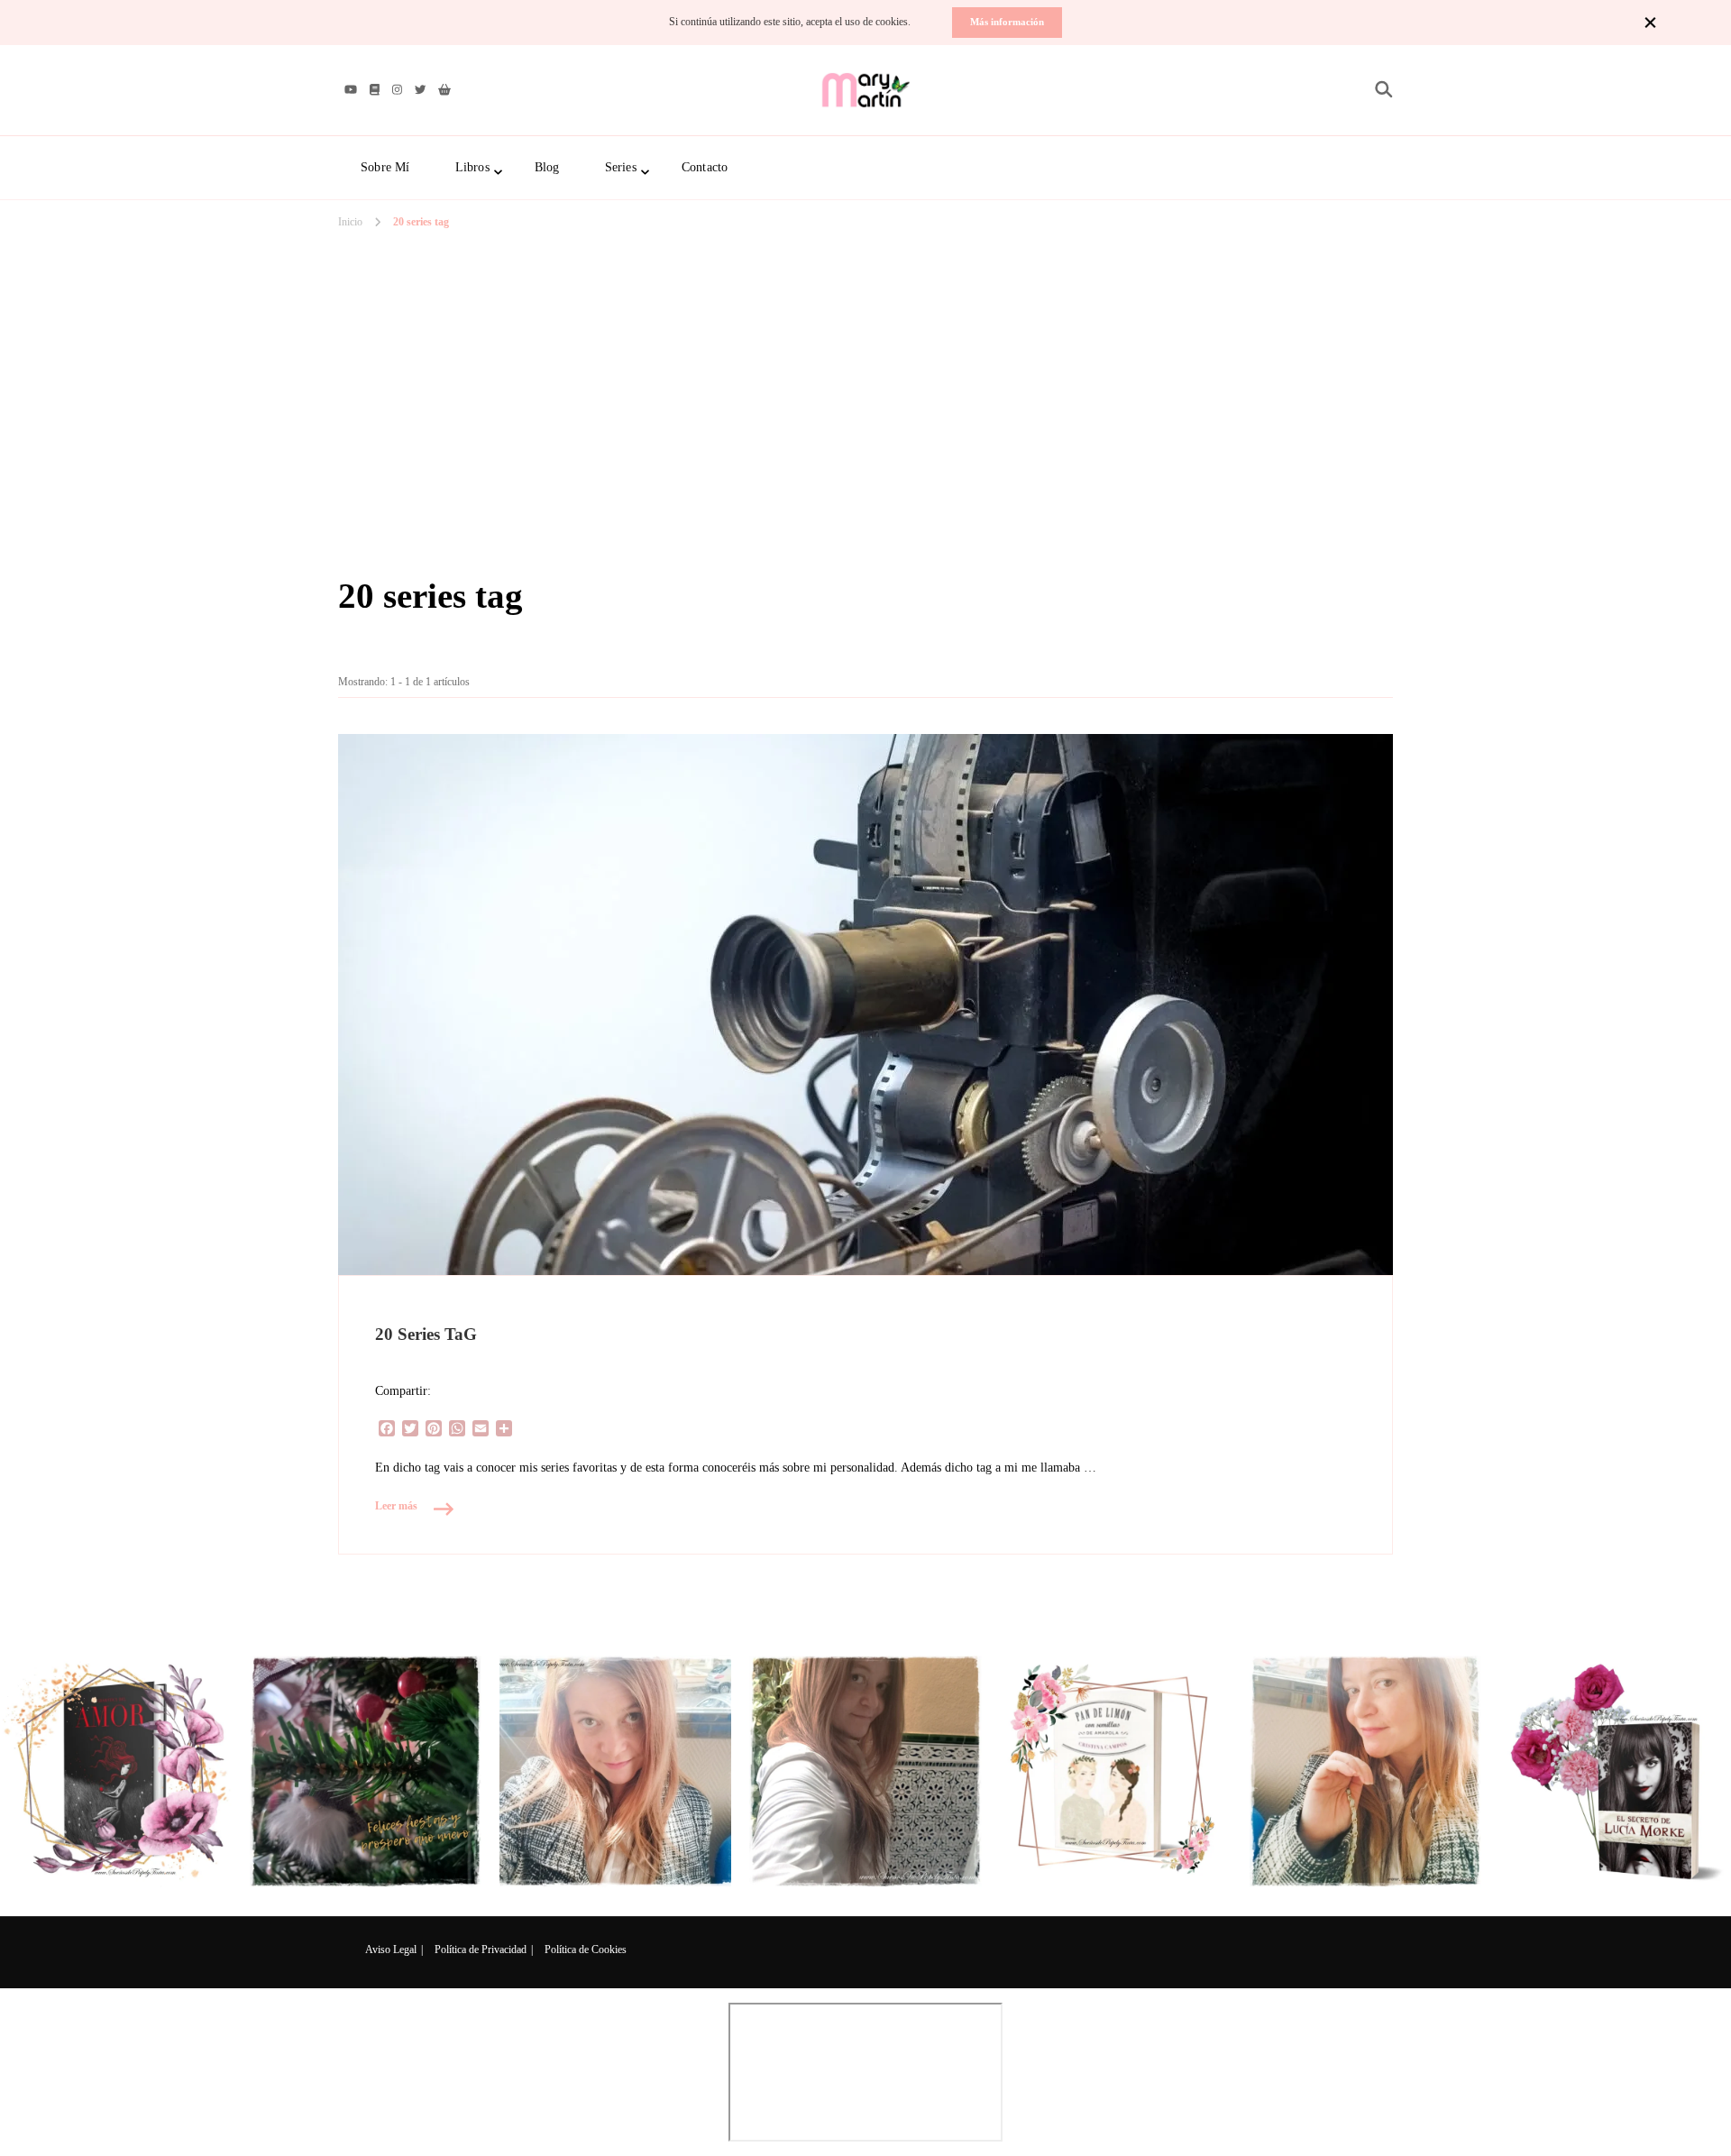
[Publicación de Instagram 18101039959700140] (1615, 1771)
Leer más (396, 1506)
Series (621, 167)
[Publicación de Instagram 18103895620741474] (366, 1771)
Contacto (705, 167)
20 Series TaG (426, 1334)
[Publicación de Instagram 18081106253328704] (865, 1771)
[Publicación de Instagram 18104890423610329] (116, 1771)
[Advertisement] (865, 324)
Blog (547, 167)
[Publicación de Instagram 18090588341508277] (615, 1771)
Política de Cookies (586, 1950)
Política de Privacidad (481, 1950)
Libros (472, 167)
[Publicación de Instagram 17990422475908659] (1116, 1771)
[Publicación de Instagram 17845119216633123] (1365, 1771)
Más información (1007, 22)
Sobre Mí (385, 167)
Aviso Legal (391, 1950)
